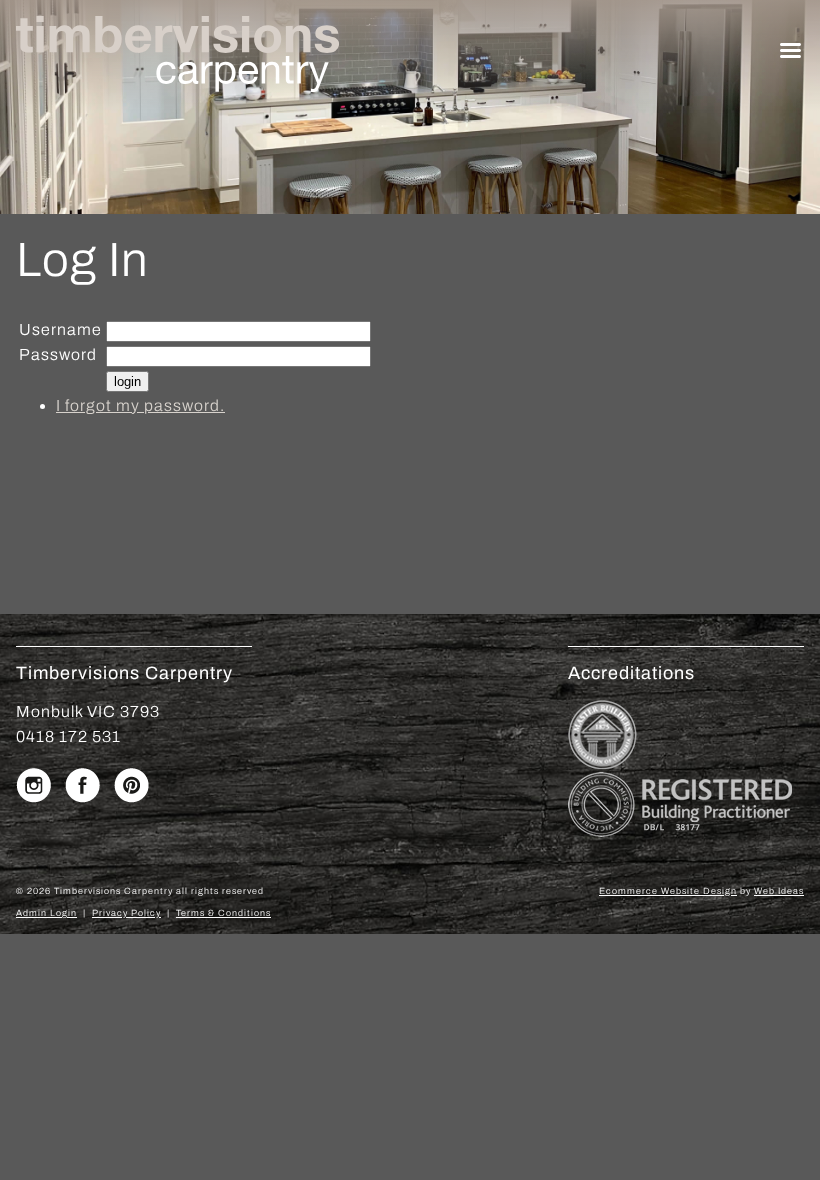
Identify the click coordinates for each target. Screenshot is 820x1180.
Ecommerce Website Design (668, 891)
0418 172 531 (68, 736)
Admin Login (46, 913)
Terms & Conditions (223, 913)
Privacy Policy (126, 913)
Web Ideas (779, 891)
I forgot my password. (140, 405)
